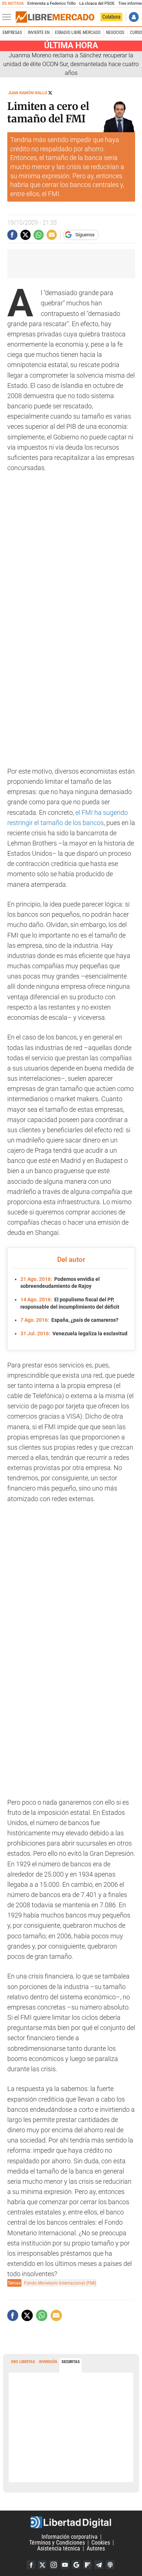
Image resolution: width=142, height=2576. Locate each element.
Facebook (31, 2565)
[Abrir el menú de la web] (8, 17)
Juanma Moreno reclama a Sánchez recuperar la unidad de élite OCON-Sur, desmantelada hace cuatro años (71, 64)
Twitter (42, 2565)
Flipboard (87, 2565)
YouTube (65, 2565)
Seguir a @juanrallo (50, 93)
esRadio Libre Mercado (78, 33)
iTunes (110, 2565)
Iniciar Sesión (134, 17)
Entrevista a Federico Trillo (51, 3)
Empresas (12, 33)
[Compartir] (12, 235)
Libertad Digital (71, 2522)
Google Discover (76, 2565)
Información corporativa (70, 2537)
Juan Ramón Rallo (28, 93)
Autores (96, 2548)
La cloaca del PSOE (97, 3)
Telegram (99, 2565)
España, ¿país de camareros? (69, 1320)
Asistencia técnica (59, 2548)
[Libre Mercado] (55, 17)
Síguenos (85, 235)
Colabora (111, 17)
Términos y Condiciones (57, 2543)
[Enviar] (39, 235)
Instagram (54, 2565)
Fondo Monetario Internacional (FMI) (60, 2283)
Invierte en (39, 33)
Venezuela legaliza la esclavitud (74, 1333)
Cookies (101, 2543)
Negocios (115, 33)
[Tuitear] (25, 235)
